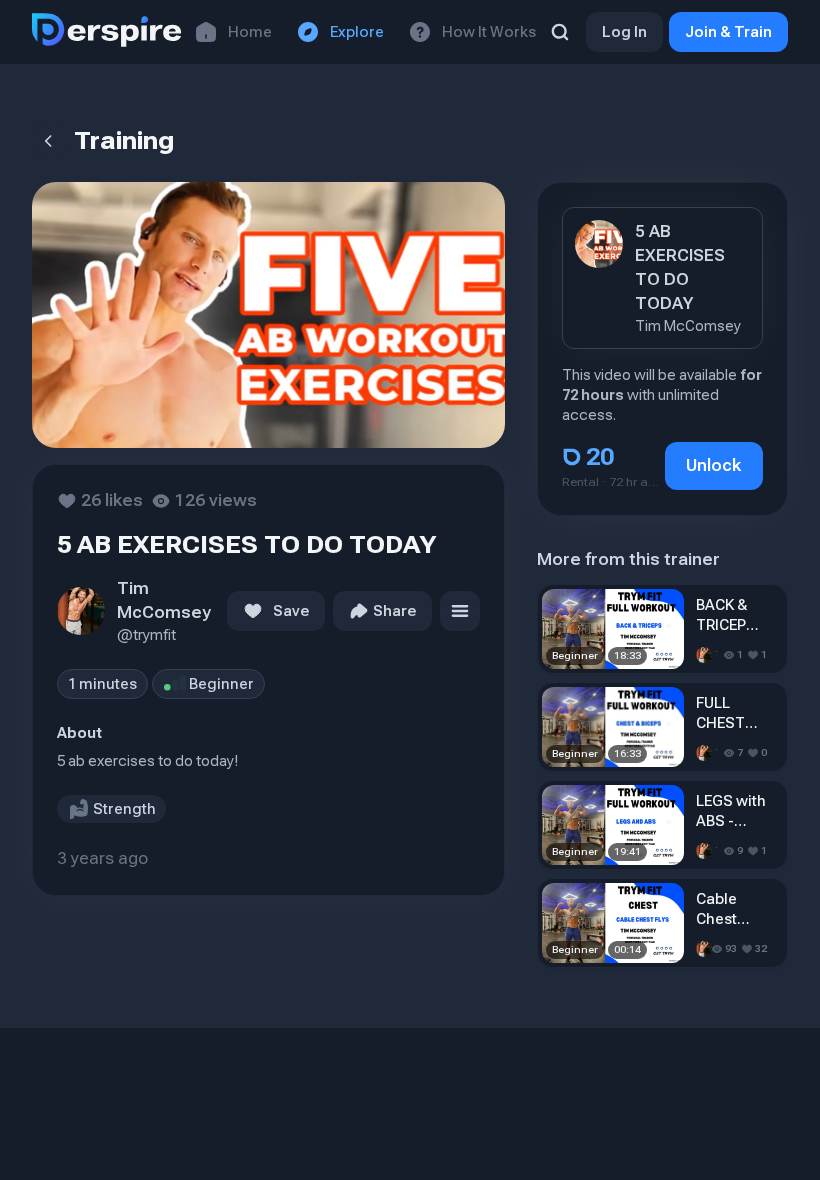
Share (394, 611)
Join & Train (728, 32)
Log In (624, 32)
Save (291, 611)
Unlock (713, 465)
